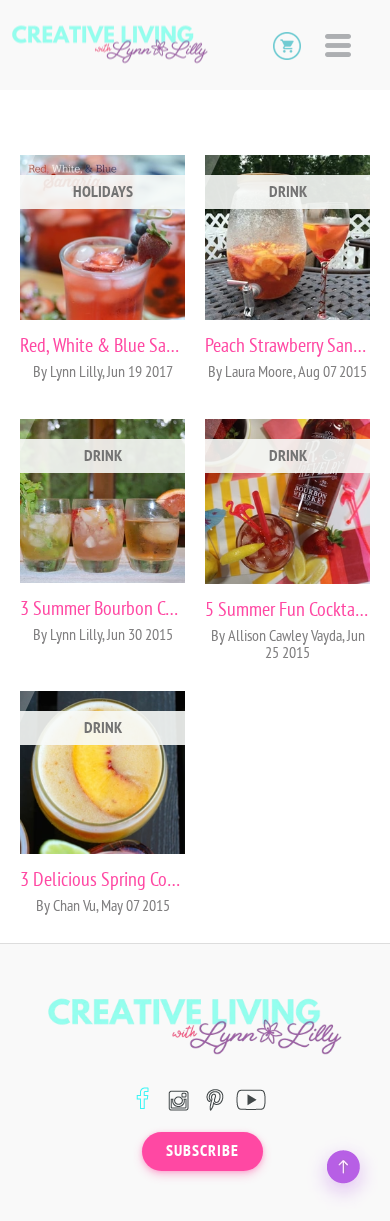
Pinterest (214, 1099)
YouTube (250, 1099)
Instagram (178, 1099)
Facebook (142, 1099)
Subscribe (202, 1151)
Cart (287, 45)
